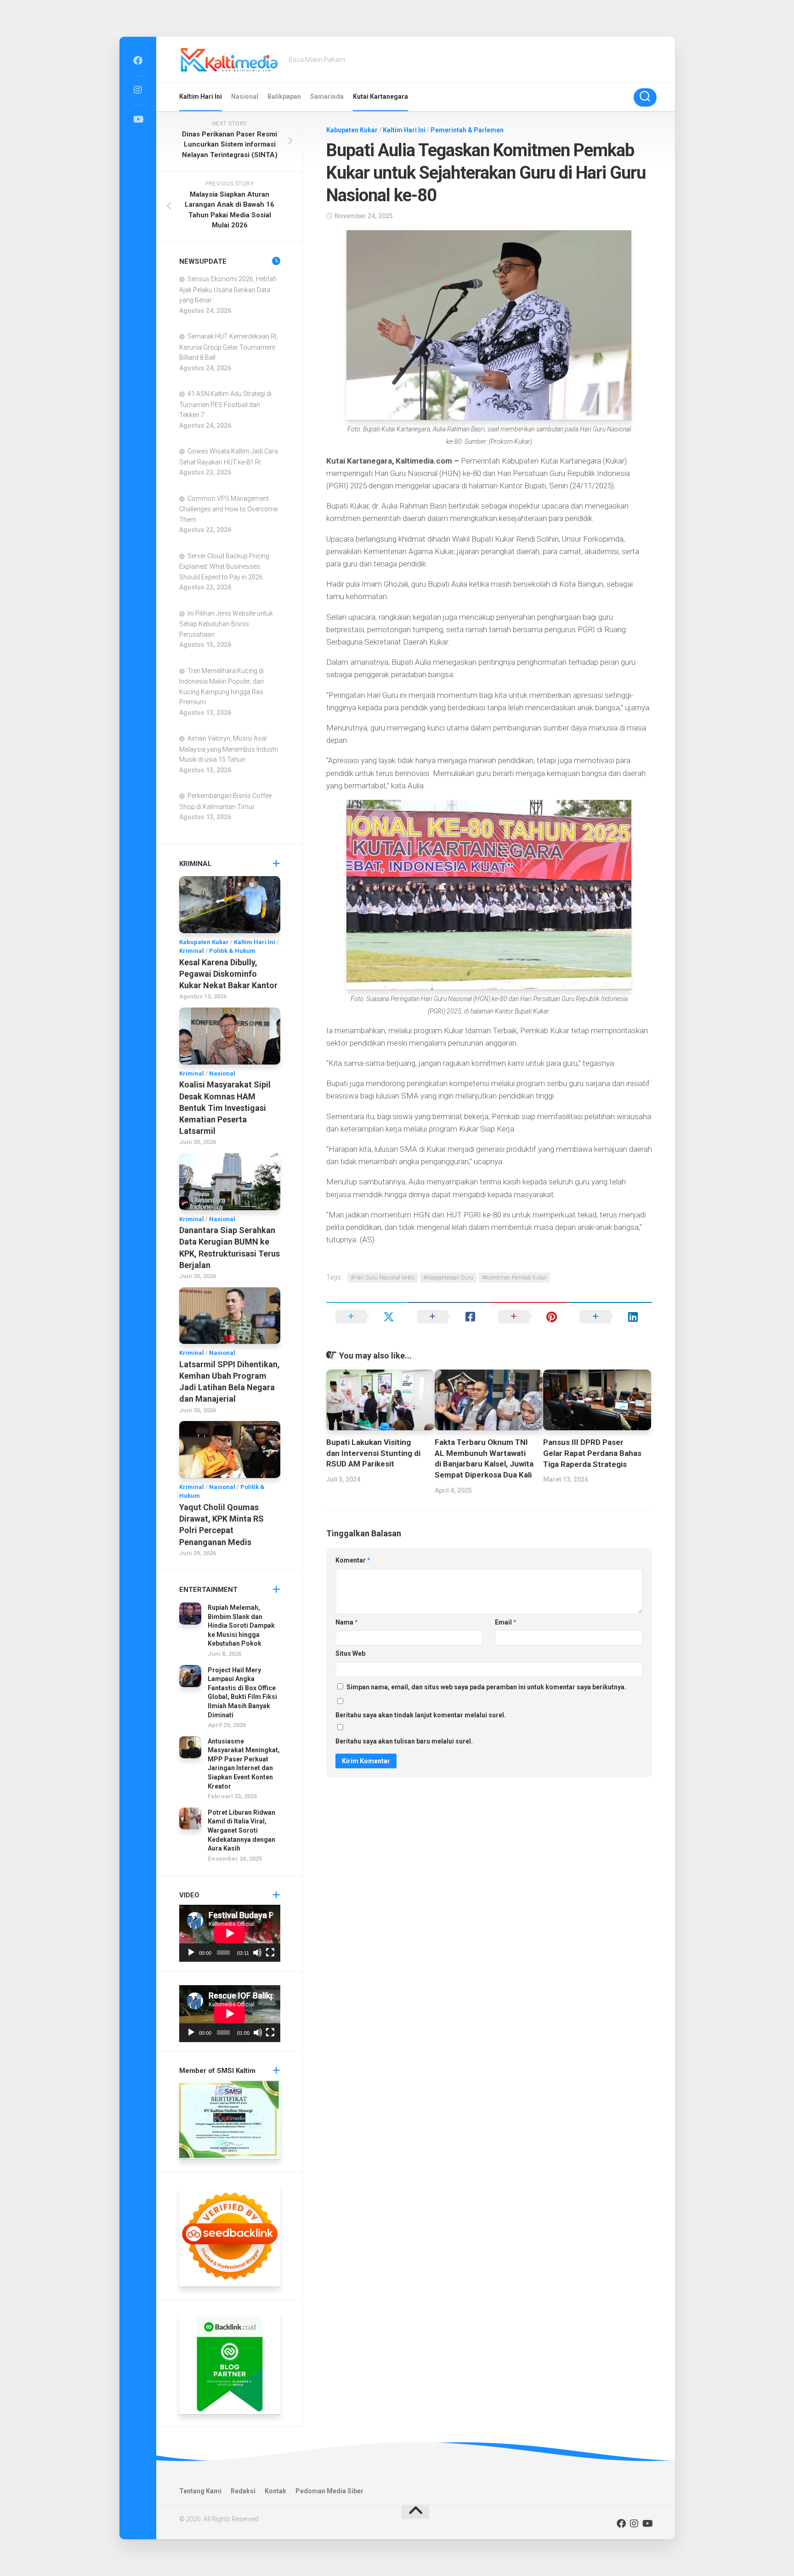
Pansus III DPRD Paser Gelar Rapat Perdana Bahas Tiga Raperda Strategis (592, 1453)
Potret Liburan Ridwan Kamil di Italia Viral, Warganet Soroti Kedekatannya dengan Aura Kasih (241, 1830)
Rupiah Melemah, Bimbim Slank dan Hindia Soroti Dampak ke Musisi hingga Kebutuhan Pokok (241, 1625)
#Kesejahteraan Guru (448, 1278)
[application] (230, 1933)
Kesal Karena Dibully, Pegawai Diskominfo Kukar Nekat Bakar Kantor (228, 974)
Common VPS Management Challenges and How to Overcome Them (228, 509)
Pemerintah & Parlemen (467, 130)
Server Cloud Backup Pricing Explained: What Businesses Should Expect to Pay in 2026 (224, 566)
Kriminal (192, 951)
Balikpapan (284, 96)
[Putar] (191, 1953)
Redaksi (243, 2491)
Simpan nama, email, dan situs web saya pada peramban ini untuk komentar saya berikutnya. (486, 1687)
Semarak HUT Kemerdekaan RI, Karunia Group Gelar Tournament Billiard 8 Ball (228, 347)
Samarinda (327, 96)
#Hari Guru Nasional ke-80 (383, 1278)
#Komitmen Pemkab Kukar (514, 1278)
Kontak (275, 2491)
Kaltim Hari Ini (201, 96)
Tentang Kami (200, 2491)
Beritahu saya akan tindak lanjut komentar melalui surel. (421, 1715)
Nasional (245, 96)
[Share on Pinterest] (530, 1317)
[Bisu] (257, 1953)
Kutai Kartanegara (380, 96)
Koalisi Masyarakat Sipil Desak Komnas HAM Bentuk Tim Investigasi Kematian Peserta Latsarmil (225, 1108)
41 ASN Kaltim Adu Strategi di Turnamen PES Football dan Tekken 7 (225, 404)
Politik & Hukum (232, 951)
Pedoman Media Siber (329, 2491)
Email (506, 1622)
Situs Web (350, 1653)
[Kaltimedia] (138, 61)
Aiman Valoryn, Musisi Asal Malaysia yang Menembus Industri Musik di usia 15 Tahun (229, 749)
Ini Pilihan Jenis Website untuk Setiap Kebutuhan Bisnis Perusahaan (226, 624)
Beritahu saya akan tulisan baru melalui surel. (404, 1741)
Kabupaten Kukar (352, 130)
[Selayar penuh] (270, 1953)
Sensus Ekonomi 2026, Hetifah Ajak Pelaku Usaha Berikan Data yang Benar (228, 289)
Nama (347, 1622)
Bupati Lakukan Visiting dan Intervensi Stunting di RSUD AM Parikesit (373, 1453)
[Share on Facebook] (448, 1317)
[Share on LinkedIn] (611, 1317)
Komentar (353, 1560)
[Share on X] (367, 1317)
